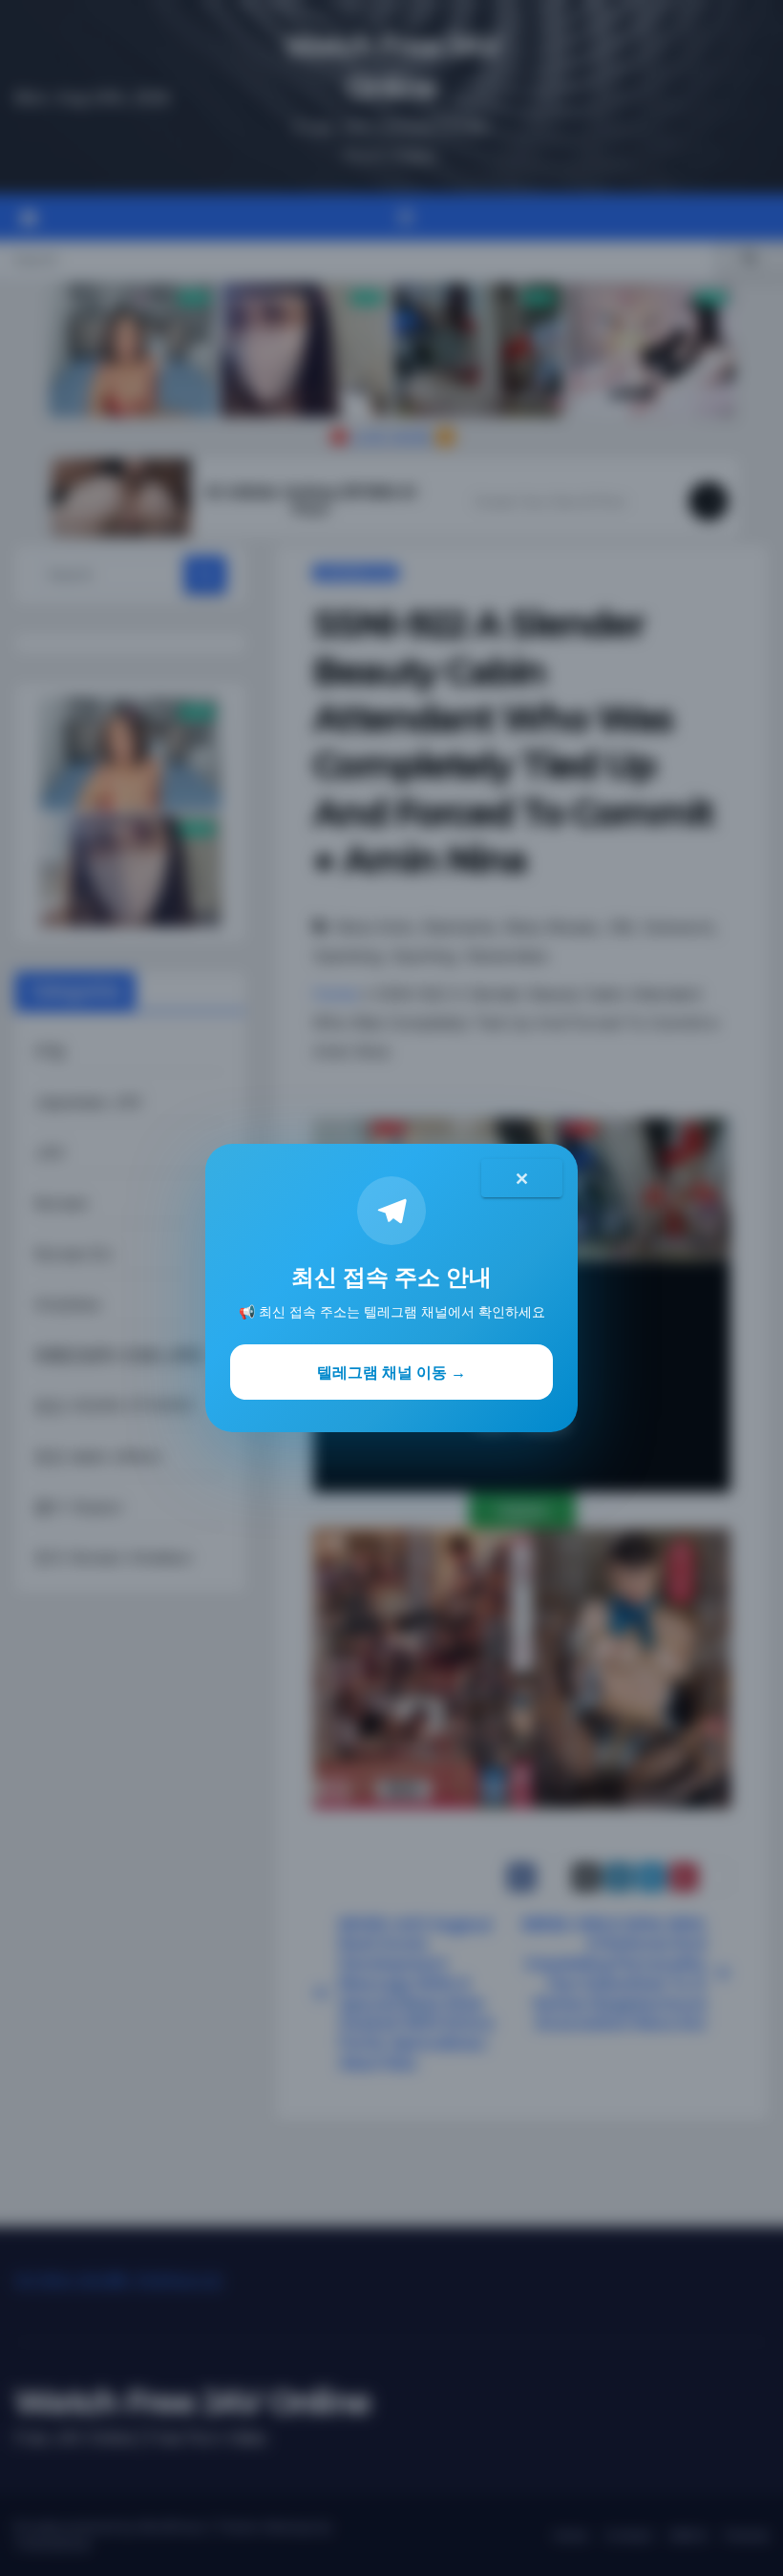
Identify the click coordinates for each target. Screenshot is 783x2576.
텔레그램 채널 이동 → (391, 1372)
